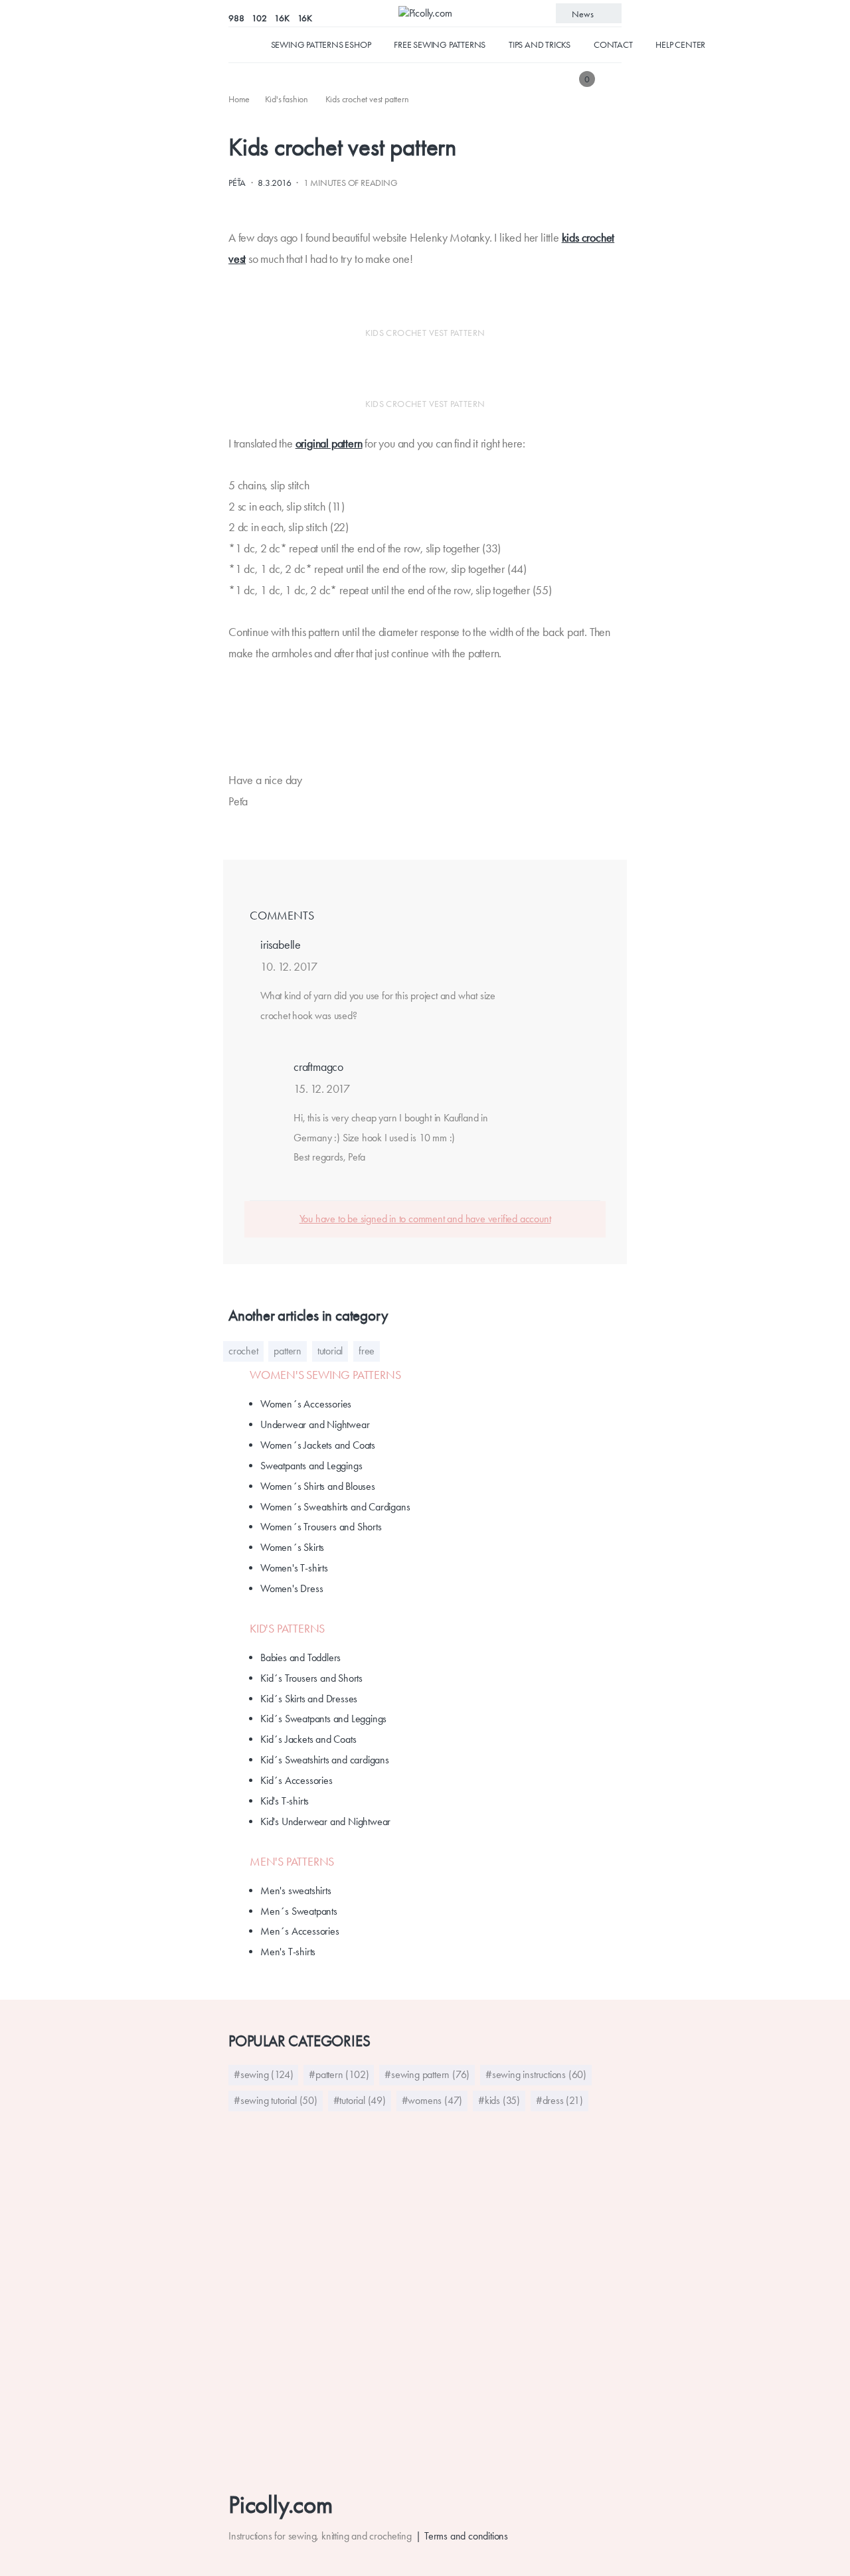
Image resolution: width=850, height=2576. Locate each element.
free (367, 1351)
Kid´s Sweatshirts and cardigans (325, 1760)
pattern (288, 1351)
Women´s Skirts (292, 1547)
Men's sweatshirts (296, 1891)
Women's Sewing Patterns (325, 1375)
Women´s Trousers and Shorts (321, 1527)
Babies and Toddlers (300, 1657)
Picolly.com (281, 2505)
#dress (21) (559, 2100)
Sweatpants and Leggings (311, 1466)
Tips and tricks (540, 44)
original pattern (329, 443)
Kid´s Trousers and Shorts (311, 1678)
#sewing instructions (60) (536, 2074)
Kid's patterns (287, 1629)
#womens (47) (432, 2100)
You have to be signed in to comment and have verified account (425, 1219)
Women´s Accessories (306, 1404)
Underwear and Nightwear (315, 1424)
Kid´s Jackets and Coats (308, 1739)
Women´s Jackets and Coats (318, 1445)
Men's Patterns (292, 1862)
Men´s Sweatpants (299, 1911)
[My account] (612, 79)
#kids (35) (499, 2100)
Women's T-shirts (294, 1568)
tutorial (330, 1351)
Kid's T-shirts (285, 1801)
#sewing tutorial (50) (276, 2100)
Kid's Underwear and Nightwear (325, 1821)
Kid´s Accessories (297, 1780)
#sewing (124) (263, 2074)
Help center (680, 44)
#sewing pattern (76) (427, 2074)
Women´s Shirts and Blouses (318, 1486)
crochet (243, 1351)
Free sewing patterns (440, 44)
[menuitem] (240, 99)
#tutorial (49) (360, 2100)
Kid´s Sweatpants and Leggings (323, 1719)
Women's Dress (292, 1588)
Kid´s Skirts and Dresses (309, 1699)
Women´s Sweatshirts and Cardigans (335, 1507)
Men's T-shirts (288, 1952)
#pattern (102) (339, 2074)
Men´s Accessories (300, 1931)
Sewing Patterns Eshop (321, 44)
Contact (613, 44)
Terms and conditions (466, 2536)
